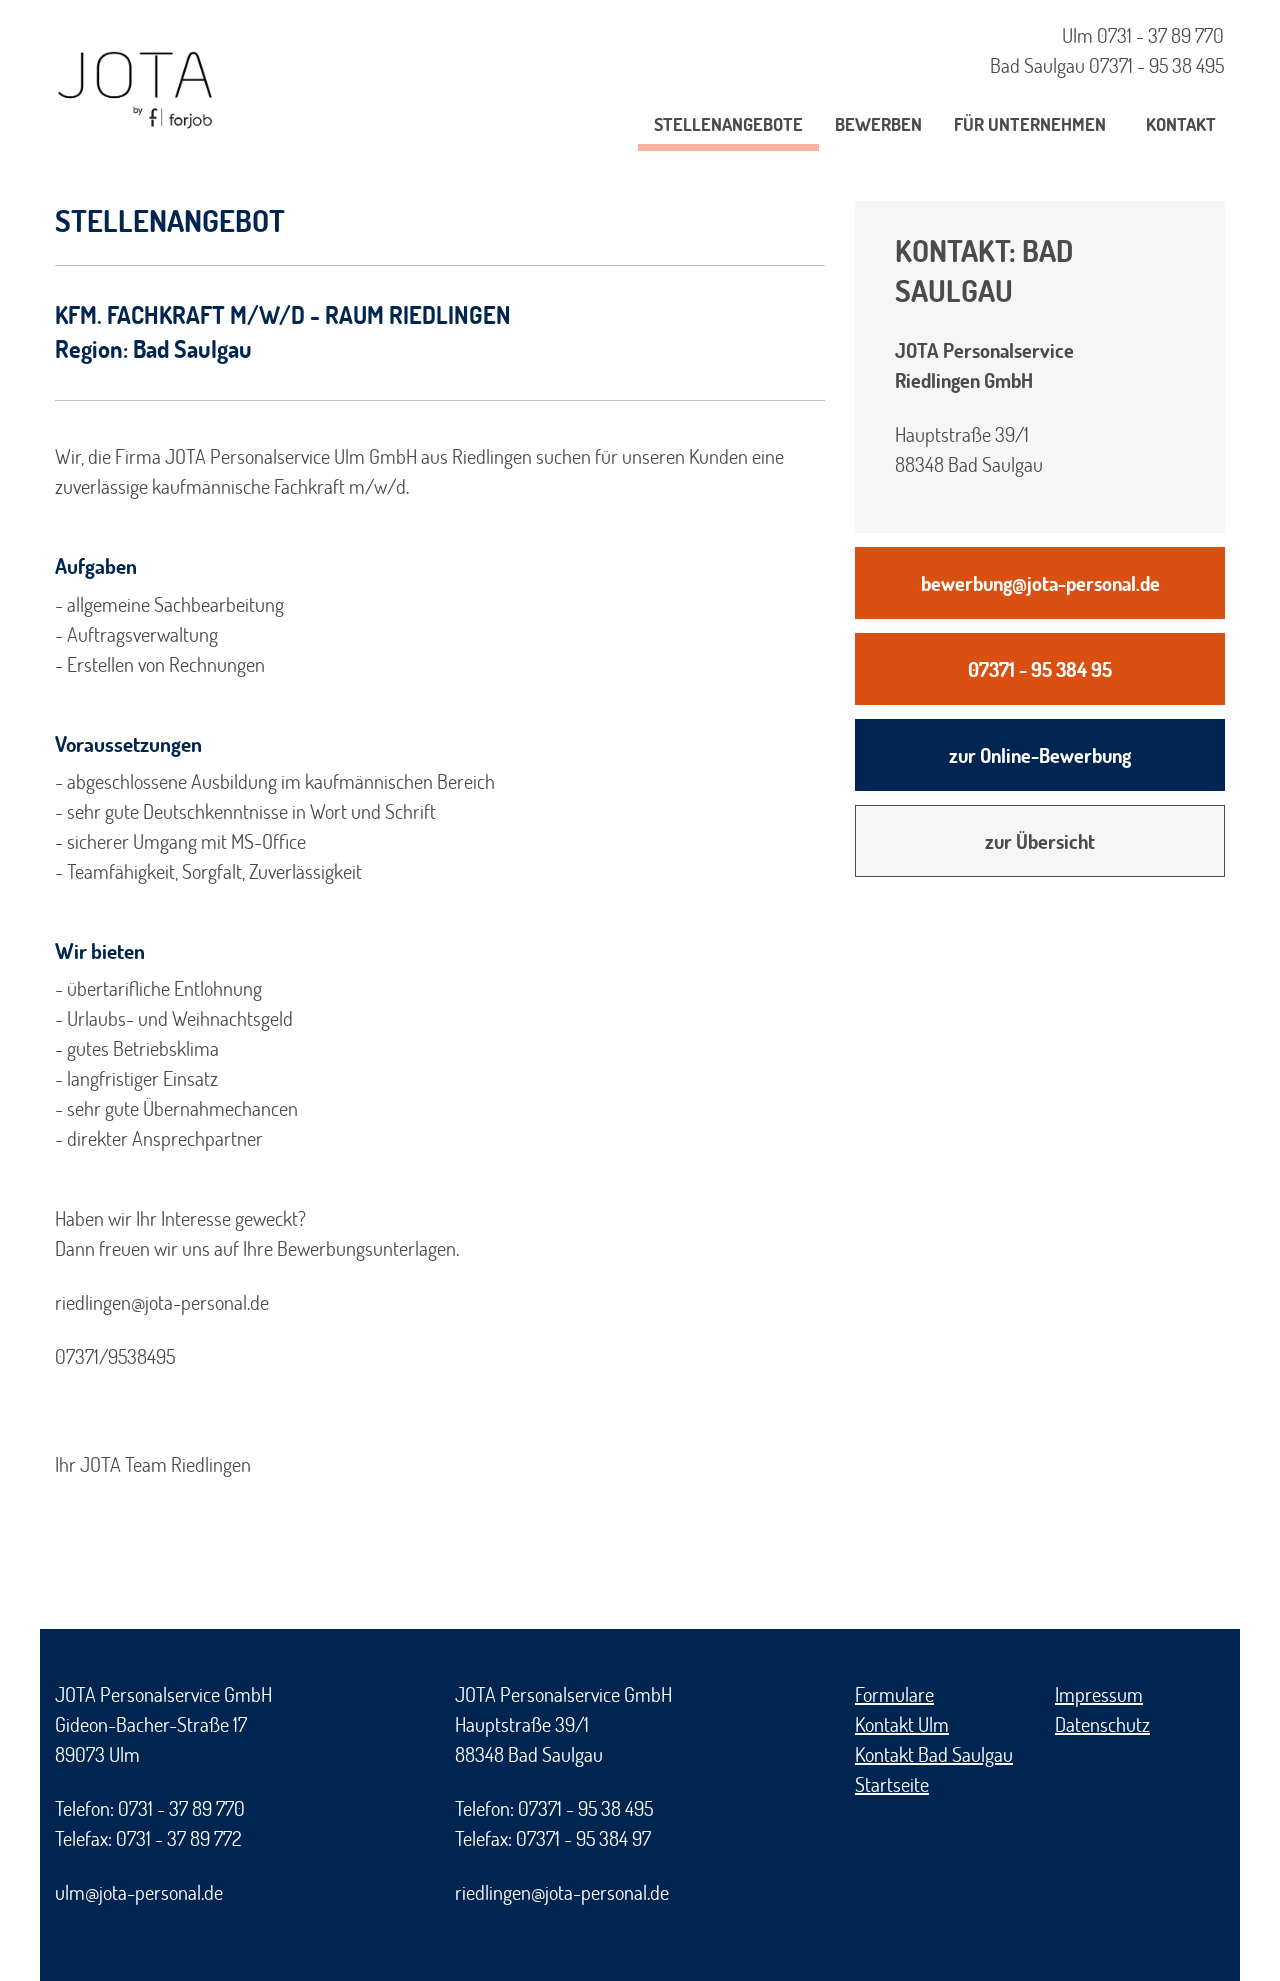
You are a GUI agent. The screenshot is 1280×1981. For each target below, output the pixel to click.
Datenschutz (1102, 1724)
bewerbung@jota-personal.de (1040, 583)
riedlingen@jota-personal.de (562, 1892)
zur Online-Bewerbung (1040, 755)
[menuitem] (728, 127)
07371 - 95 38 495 (1156, 65)
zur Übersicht (1040, 841)
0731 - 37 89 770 (1160, 35)
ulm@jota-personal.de (139, 1892)
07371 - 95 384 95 (1040, 669)
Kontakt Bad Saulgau (934, 1754)
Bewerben (878, 124)
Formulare (894, 1694)
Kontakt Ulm (902, 1724)
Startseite (892, 1784)
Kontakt (1181, 124)
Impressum (1099, 1694)
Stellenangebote (728, 124)
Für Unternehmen (1030, 124)
